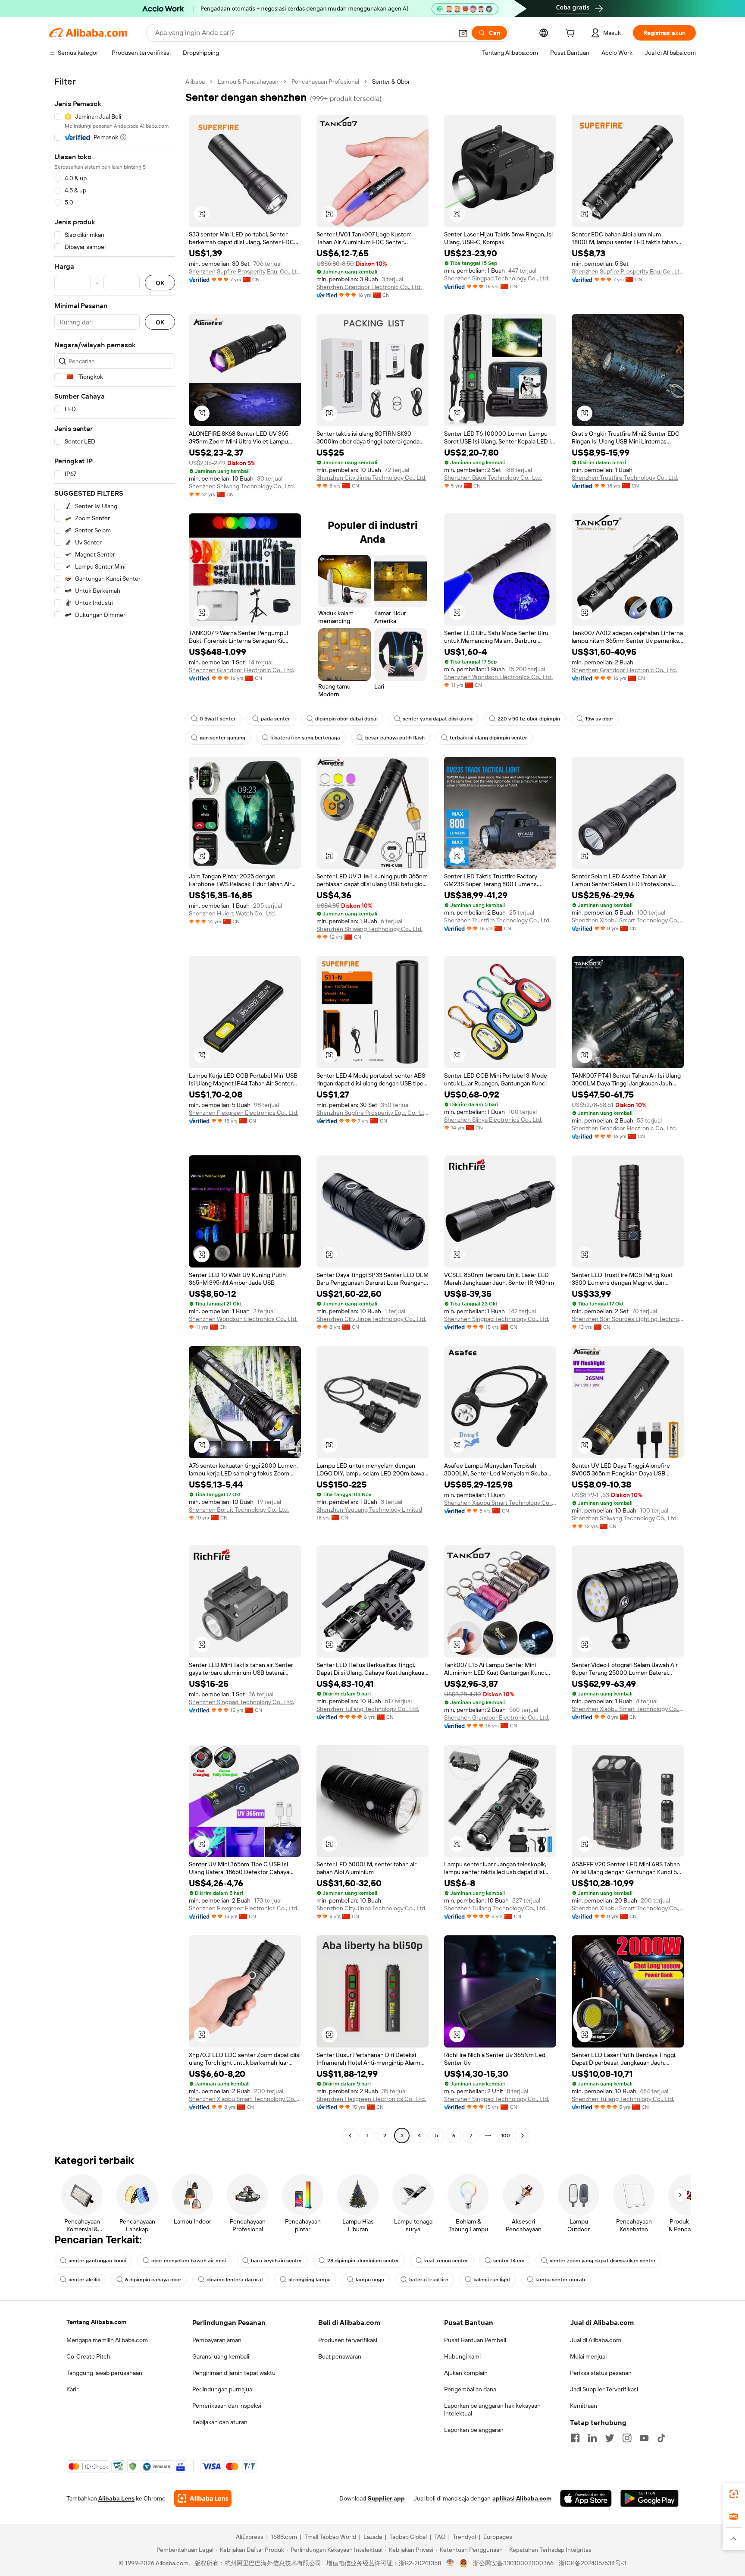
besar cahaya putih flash (395, 738)
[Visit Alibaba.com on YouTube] (644, 2438)
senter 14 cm (509, 2261)
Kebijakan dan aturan (220, 2422)
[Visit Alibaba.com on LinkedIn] (592, 2438)
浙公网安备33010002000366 (513, 2563)
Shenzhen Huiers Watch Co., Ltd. (232, 913)
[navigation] (115, 1110)
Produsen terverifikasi (348, 2340)
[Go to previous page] (350, 2136)
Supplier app (386, 2498)
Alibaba (195, 82)
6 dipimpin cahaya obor (153, 2280)
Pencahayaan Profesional (325, 82)
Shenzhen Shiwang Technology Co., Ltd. (242, 486)
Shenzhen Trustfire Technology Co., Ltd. (625, 478)
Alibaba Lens (116, 2498)
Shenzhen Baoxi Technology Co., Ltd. (493, 478)
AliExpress (250, 2537)
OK (160, 283)
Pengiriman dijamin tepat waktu (234, 2373)
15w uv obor (599, 719)
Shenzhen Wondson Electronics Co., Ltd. (498, 677)
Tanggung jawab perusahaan (104, 2373)
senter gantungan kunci (97, 2261)
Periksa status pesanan (601, 2373)
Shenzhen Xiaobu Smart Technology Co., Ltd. (628, 920)
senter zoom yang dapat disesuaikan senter (603, 2261)
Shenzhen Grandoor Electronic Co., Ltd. (369, 287)
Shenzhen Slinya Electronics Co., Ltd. (493, 1120)
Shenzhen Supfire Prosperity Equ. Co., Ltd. (245, 271)
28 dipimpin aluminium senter (363, 2261)
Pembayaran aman (217, 2340)
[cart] (572, 34)
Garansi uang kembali (221, 2356)
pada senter (275, 719)
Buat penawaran (340, 2356)
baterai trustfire (429, 2280)
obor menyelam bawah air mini (189, 2261)
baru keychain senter (277, 2261)
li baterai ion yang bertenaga (305, 738)
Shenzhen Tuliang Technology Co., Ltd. (368, 1709)
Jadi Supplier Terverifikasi (604, 2389)
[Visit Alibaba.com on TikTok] (661, 2438)
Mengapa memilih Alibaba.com (107, 2340)
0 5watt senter (218, 719)
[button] (463, 33)
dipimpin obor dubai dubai (346, 719)
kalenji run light (492, 2280)
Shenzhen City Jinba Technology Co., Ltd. (371, 478)
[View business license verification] (450, 2563)
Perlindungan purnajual (223, 2389)
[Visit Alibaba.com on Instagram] (627, 2438)
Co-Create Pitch (88, 2356)
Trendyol (464, 2537)
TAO (440, 2537)
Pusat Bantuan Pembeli (475, 2340)
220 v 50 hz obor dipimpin (529, 719)
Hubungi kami (462, 2356)
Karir (72, 2389)
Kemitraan (584, 2406)
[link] (734, 2494)
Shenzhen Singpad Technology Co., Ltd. (497, 278)
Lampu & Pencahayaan (248, 82)
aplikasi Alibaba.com (522, 2498)
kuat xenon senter (446, 2261)
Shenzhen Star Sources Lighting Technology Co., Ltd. (628, 1319)
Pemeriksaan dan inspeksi (227, 2406)
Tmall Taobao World (330, 2537)
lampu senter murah (560, 2280)
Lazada (373, 2537)
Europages (498, 2537)
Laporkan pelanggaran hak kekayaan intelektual (492, 2409)
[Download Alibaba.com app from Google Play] (650, 2498)
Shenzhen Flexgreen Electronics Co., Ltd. (244, 1113)
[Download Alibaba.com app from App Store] (586, 2498)
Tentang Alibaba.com (96, 2322)
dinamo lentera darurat (235, 2280)
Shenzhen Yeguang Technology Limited (369, 1510)
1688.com (284, 2537)
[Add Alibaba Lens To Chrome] (203, 2498)
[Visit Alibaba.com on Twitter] (610, 2438)
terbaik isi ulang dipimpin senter (488, 738)
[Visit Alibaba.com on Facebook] (575, 2438)
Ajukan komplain (466, 2373)
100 (506, 2136)
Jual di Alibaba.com (596, 2340)
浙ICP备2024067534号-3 (593, 2563)
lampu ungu (370, 2280)
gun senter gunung (222, 738)
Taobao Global (408, 2537)
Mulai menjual (588, 2356)
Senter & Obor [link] (391, 82)
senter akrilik (84, 2280)
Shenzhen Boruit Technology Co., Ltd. (239, 1510)
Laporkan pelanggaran (474, 2430)
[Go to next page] (523, 2136)
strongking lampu (310, 2280)
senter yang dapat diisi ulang (438, 719)
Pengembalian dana (470, 2389)
